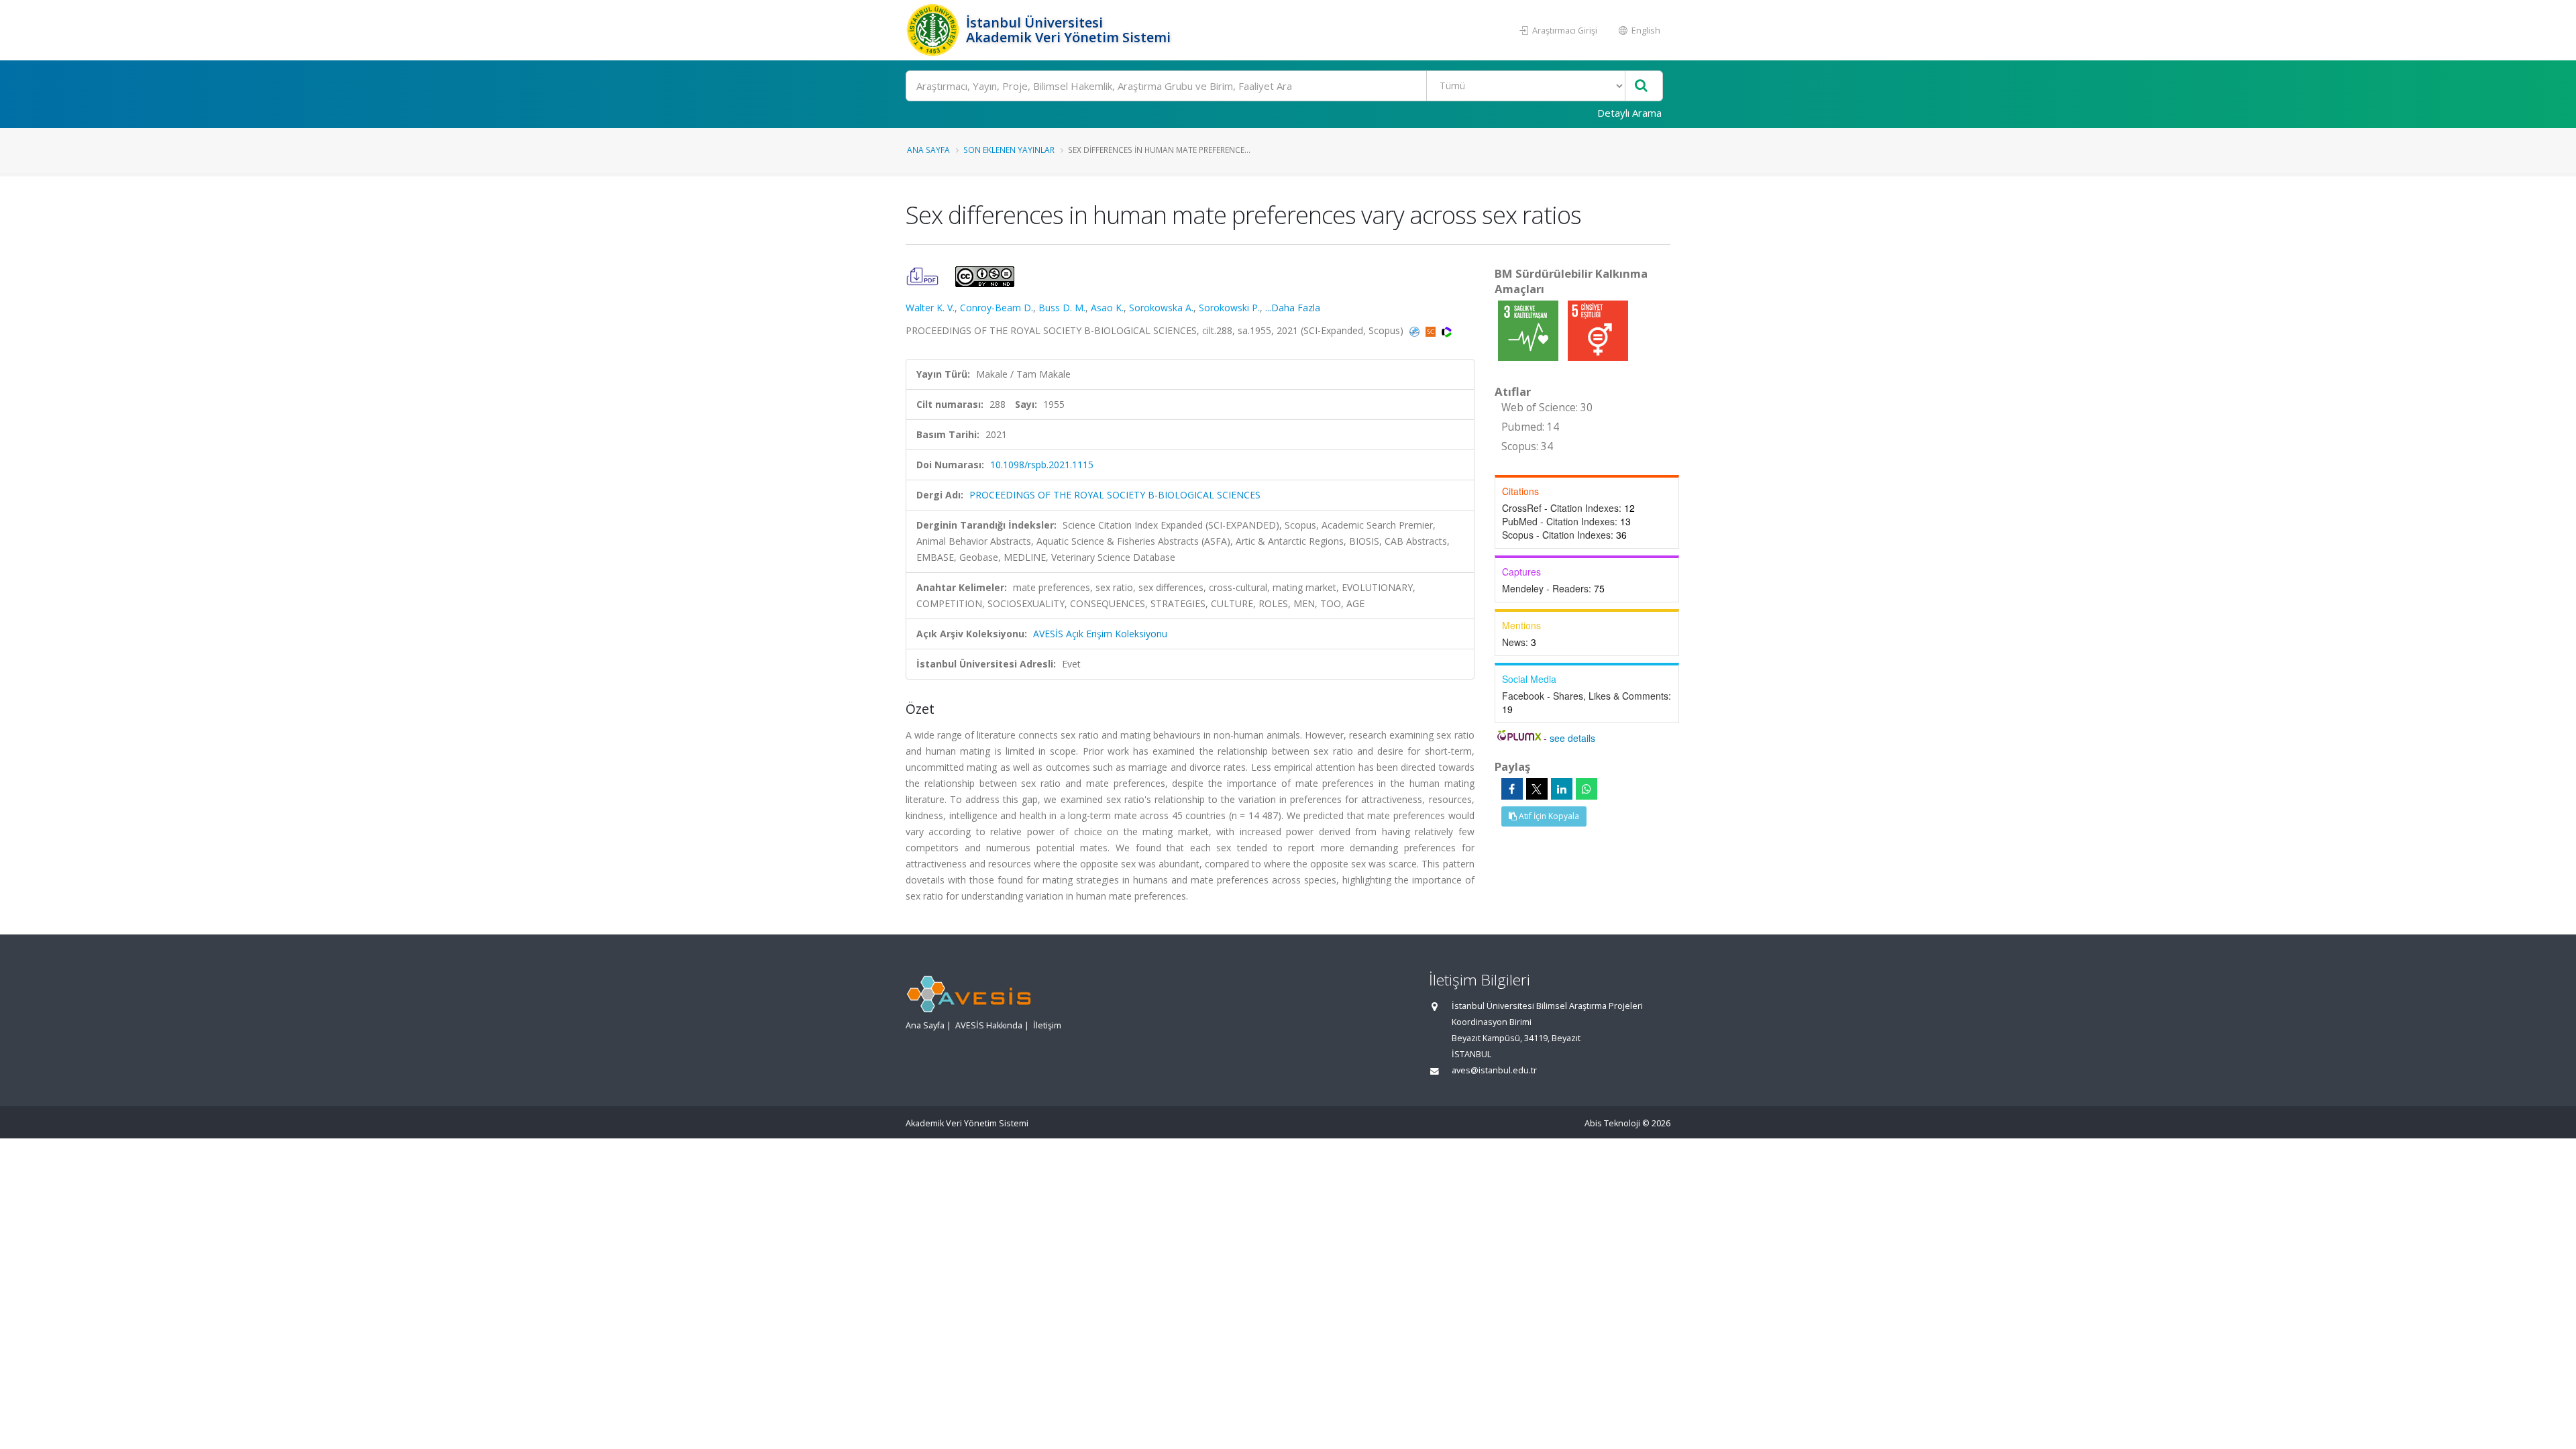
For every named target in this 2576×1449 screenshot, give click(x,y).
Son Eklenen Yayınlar (1009, 150)
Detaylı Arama (1629, 113)
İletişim (1047, 1025)
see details (1572, 738)
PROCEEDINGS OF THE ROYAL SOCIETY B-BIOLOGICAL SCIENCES (1115, 495)
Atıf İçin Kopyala (1548, 816)
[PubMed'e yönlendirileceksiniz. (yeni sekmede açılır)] (1416, 330)
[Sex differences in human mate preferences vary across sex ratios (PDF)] (924, 275)
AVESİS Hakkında (989, 1025)
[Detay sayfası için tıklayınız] (1529, 330)
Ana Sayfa (928, 150)
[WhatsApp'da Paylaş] (1587, 789)
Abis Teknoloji (1612, 1123)
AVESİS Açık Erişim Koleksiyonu (1100, 634)
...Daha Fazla (1293, 308)
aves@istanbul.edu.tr (1494, 1070)
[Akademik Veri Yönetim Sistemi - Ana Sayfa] (934, 30)
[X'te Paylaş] (1537, 789)
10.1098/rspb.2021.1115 (1042, 465)
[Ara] (1641, 86)
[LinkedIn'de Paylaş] (1562, 789)
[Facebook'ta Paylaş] (1512, 789)
